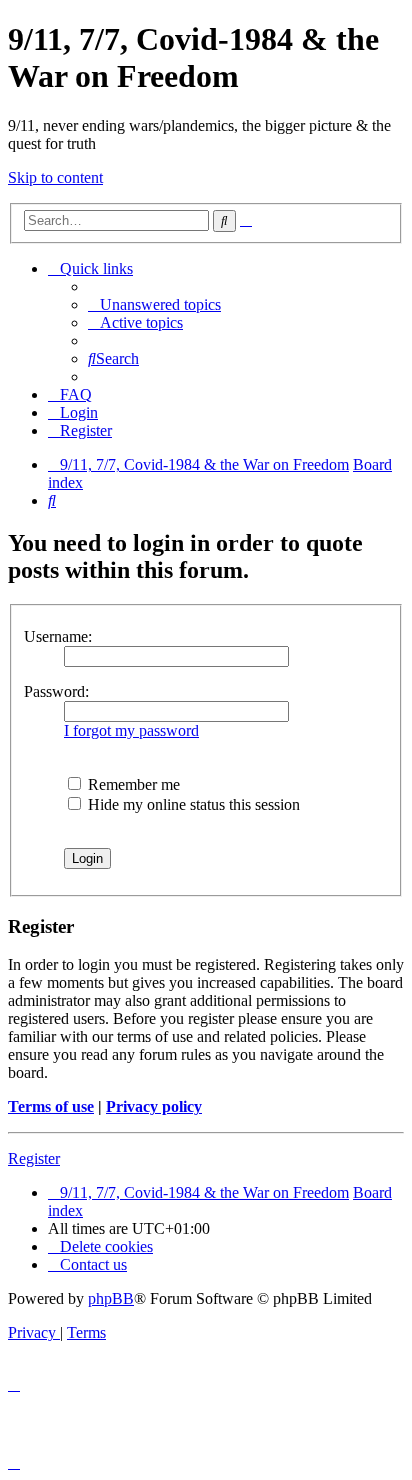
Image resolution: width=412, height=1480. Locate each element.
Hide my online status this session (192, 804)
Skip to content (55, 177)
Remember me (132, 784)
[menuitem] (154, 304)
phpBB (111, 1298)
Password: (56, 691)
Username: (58, 636)
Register (34, 1158)
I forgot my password (131, 730)
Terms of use (51, 1106)
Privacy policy (154, 1106)
